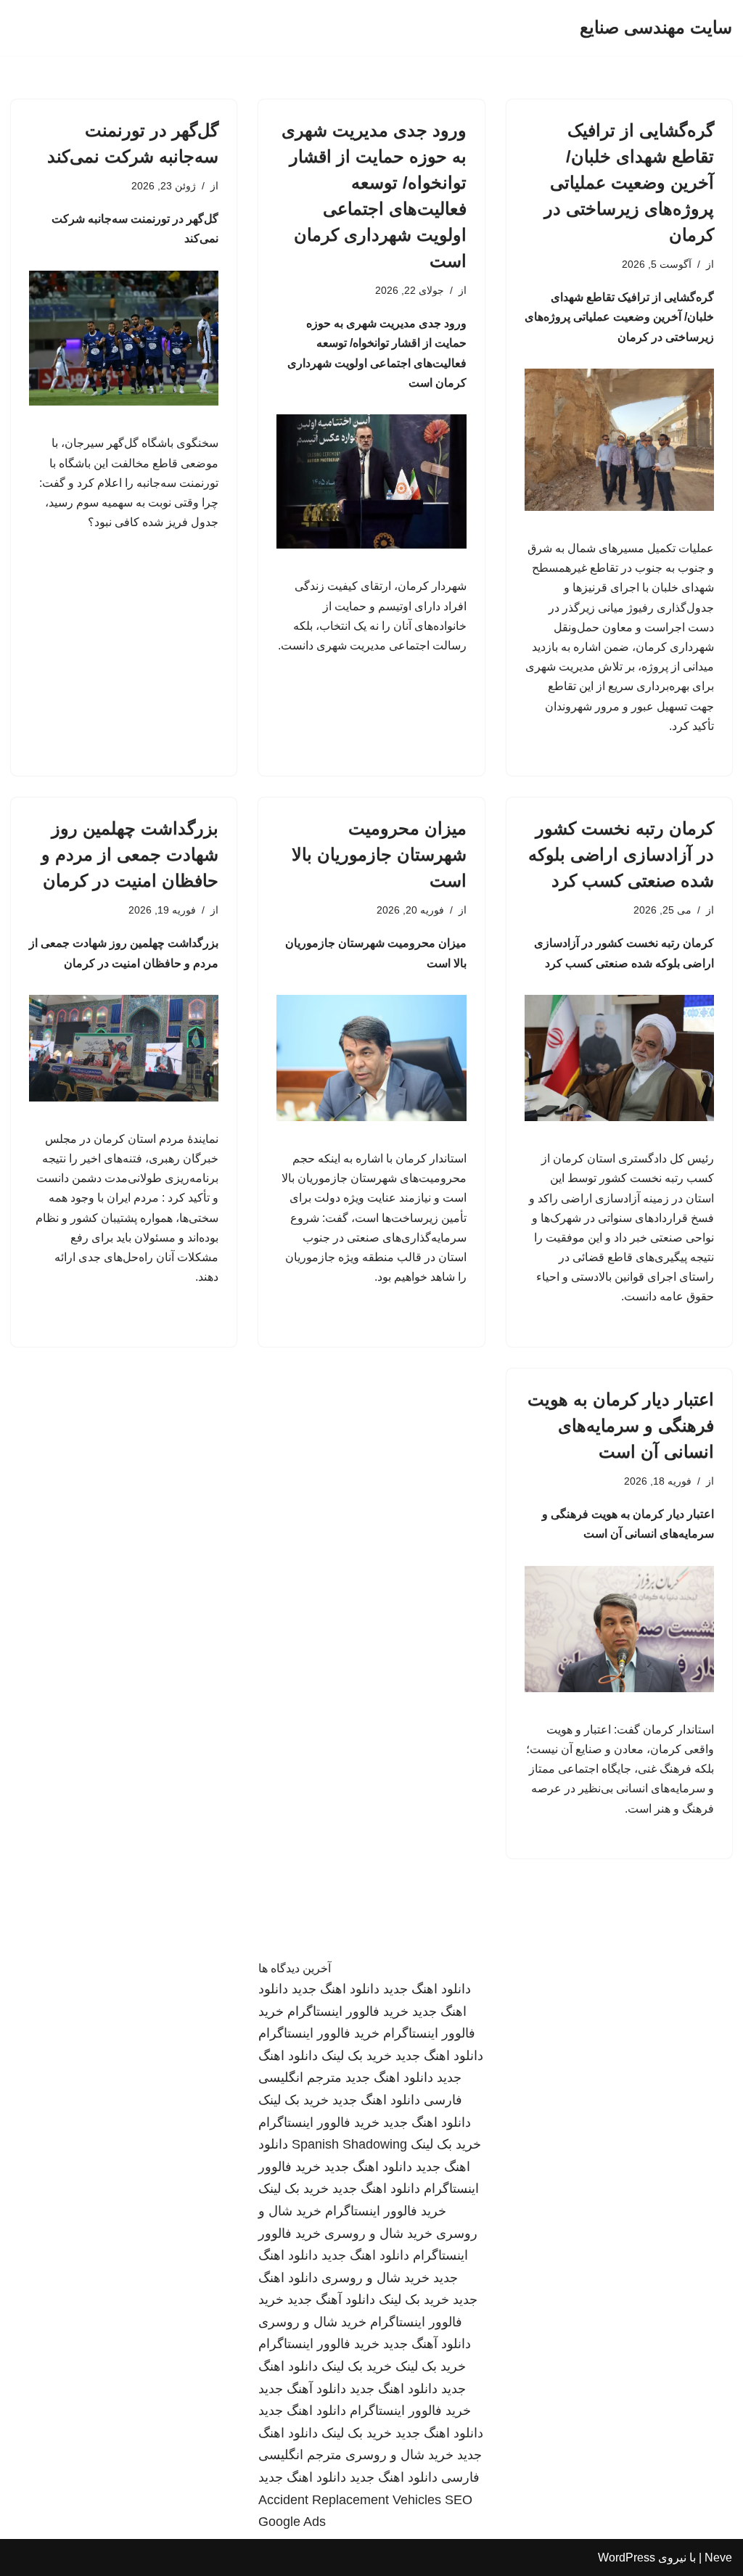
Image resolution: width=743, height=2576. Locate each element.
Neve (718, 2557)
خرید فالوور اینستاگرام (348, 2011)
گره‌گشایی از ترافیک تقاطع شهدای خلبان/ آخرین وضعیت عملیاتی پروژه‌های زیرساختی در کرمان (629, 182)
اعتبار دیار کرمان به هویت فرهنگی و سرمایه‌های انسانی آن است (621, 1426)
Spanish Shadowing (349, 2144)
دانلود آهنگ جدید (331, 2300)
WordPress (627, 2557)
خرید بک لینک (357, 2056)
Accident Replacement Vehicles (350, 2500)
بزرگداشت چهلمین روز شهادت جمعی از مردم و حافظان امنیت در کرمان (130, 854)
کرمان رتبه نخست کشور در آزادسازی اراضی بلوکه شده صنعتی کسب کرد (621, 854)
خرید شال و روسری (378, 2234)
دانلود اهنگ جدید (427, 1989)
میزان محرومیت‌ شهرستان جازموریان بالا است (379, 854)
